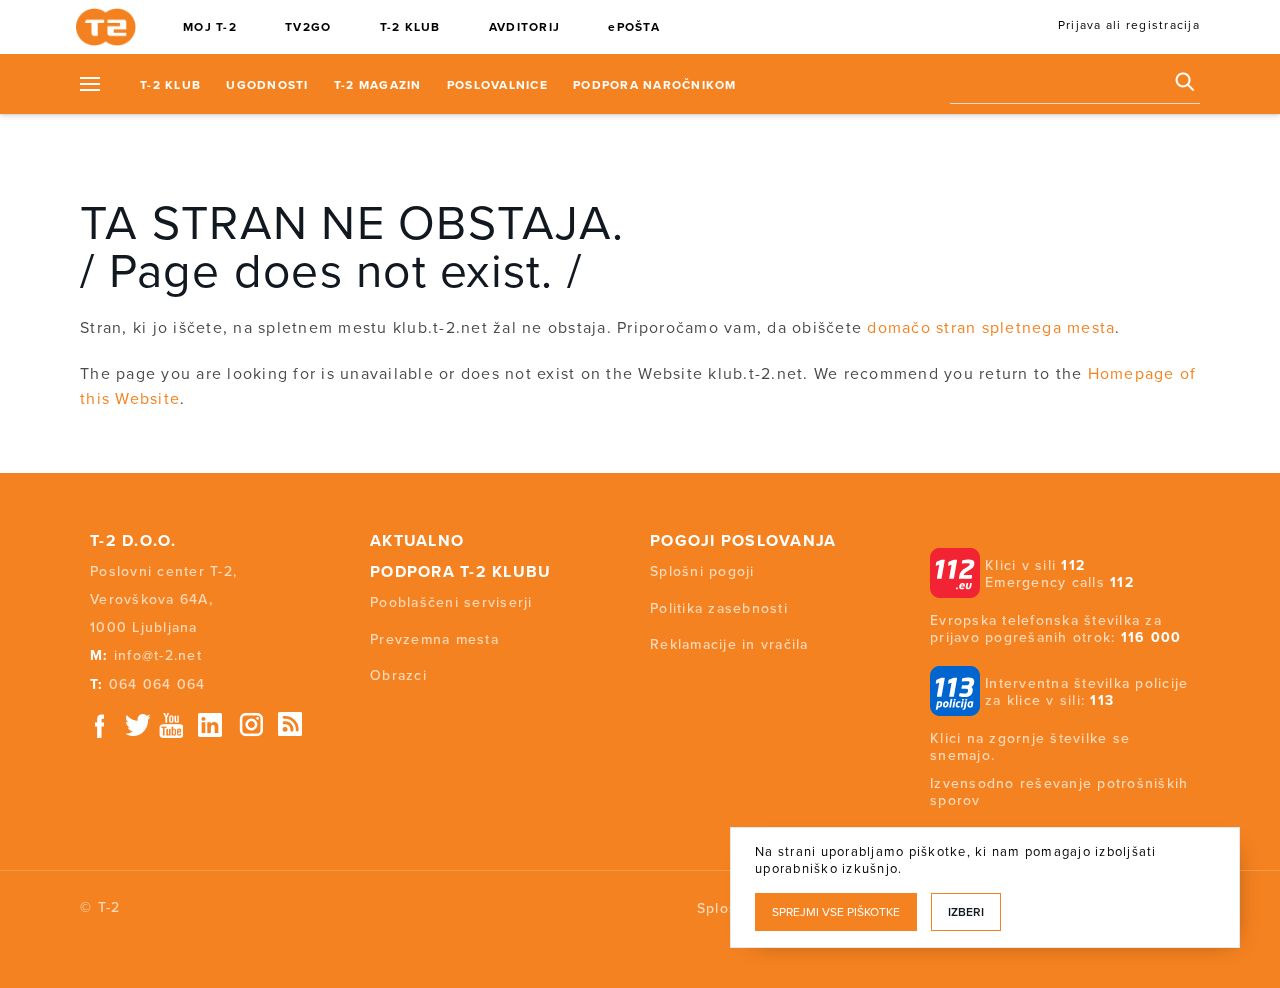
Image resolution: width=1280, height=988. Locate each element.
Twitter (139, 725)
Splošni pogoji (702, 571)
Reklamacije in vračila (729, 644)
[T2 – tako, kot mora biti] (110, 28)
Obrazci (398, 675)
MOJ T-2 (210, 27)
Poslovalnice (497, 85)
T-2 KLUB (410, 27)
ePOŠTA (634, 27)
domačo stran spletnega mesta (991, 328)
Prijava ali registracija (1129, 25)
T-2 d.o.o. (133, 541)
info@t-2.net (158, 655)
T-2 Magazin (378, 85)
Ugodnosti (267, 85)
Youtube (171, 725)
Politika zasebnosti (719, 608)
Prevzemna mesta (434, 639)
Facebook (100, 725)
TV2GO (308, 27)
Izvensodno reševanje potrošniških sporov (1059, 792)
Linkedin (211, 725)
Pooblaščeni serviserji (451, 602)
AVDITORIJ (524, 27)
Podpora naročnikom (655, 85)
